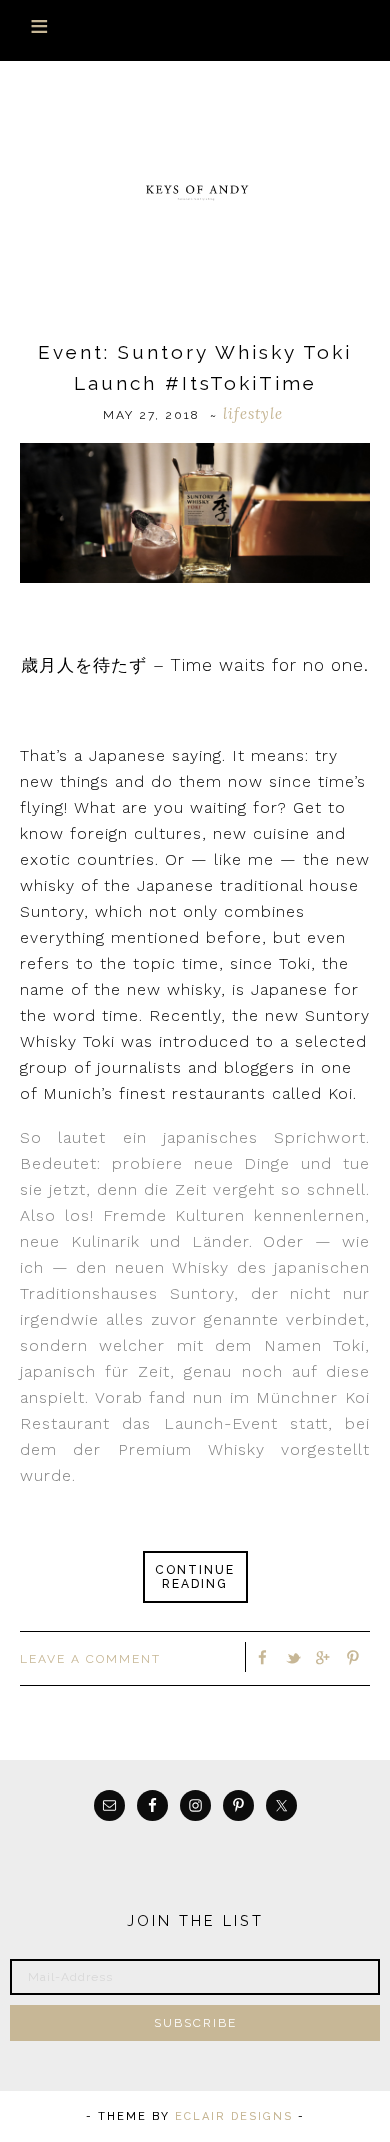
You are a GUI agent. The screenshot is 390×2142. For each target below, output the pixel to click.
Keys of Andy (195, 191)
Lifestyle (253, 413)
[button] (195, 30)
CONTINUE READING (195, 1577)
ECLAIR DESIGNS (234, 2116)
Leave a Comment (90, 1659)
